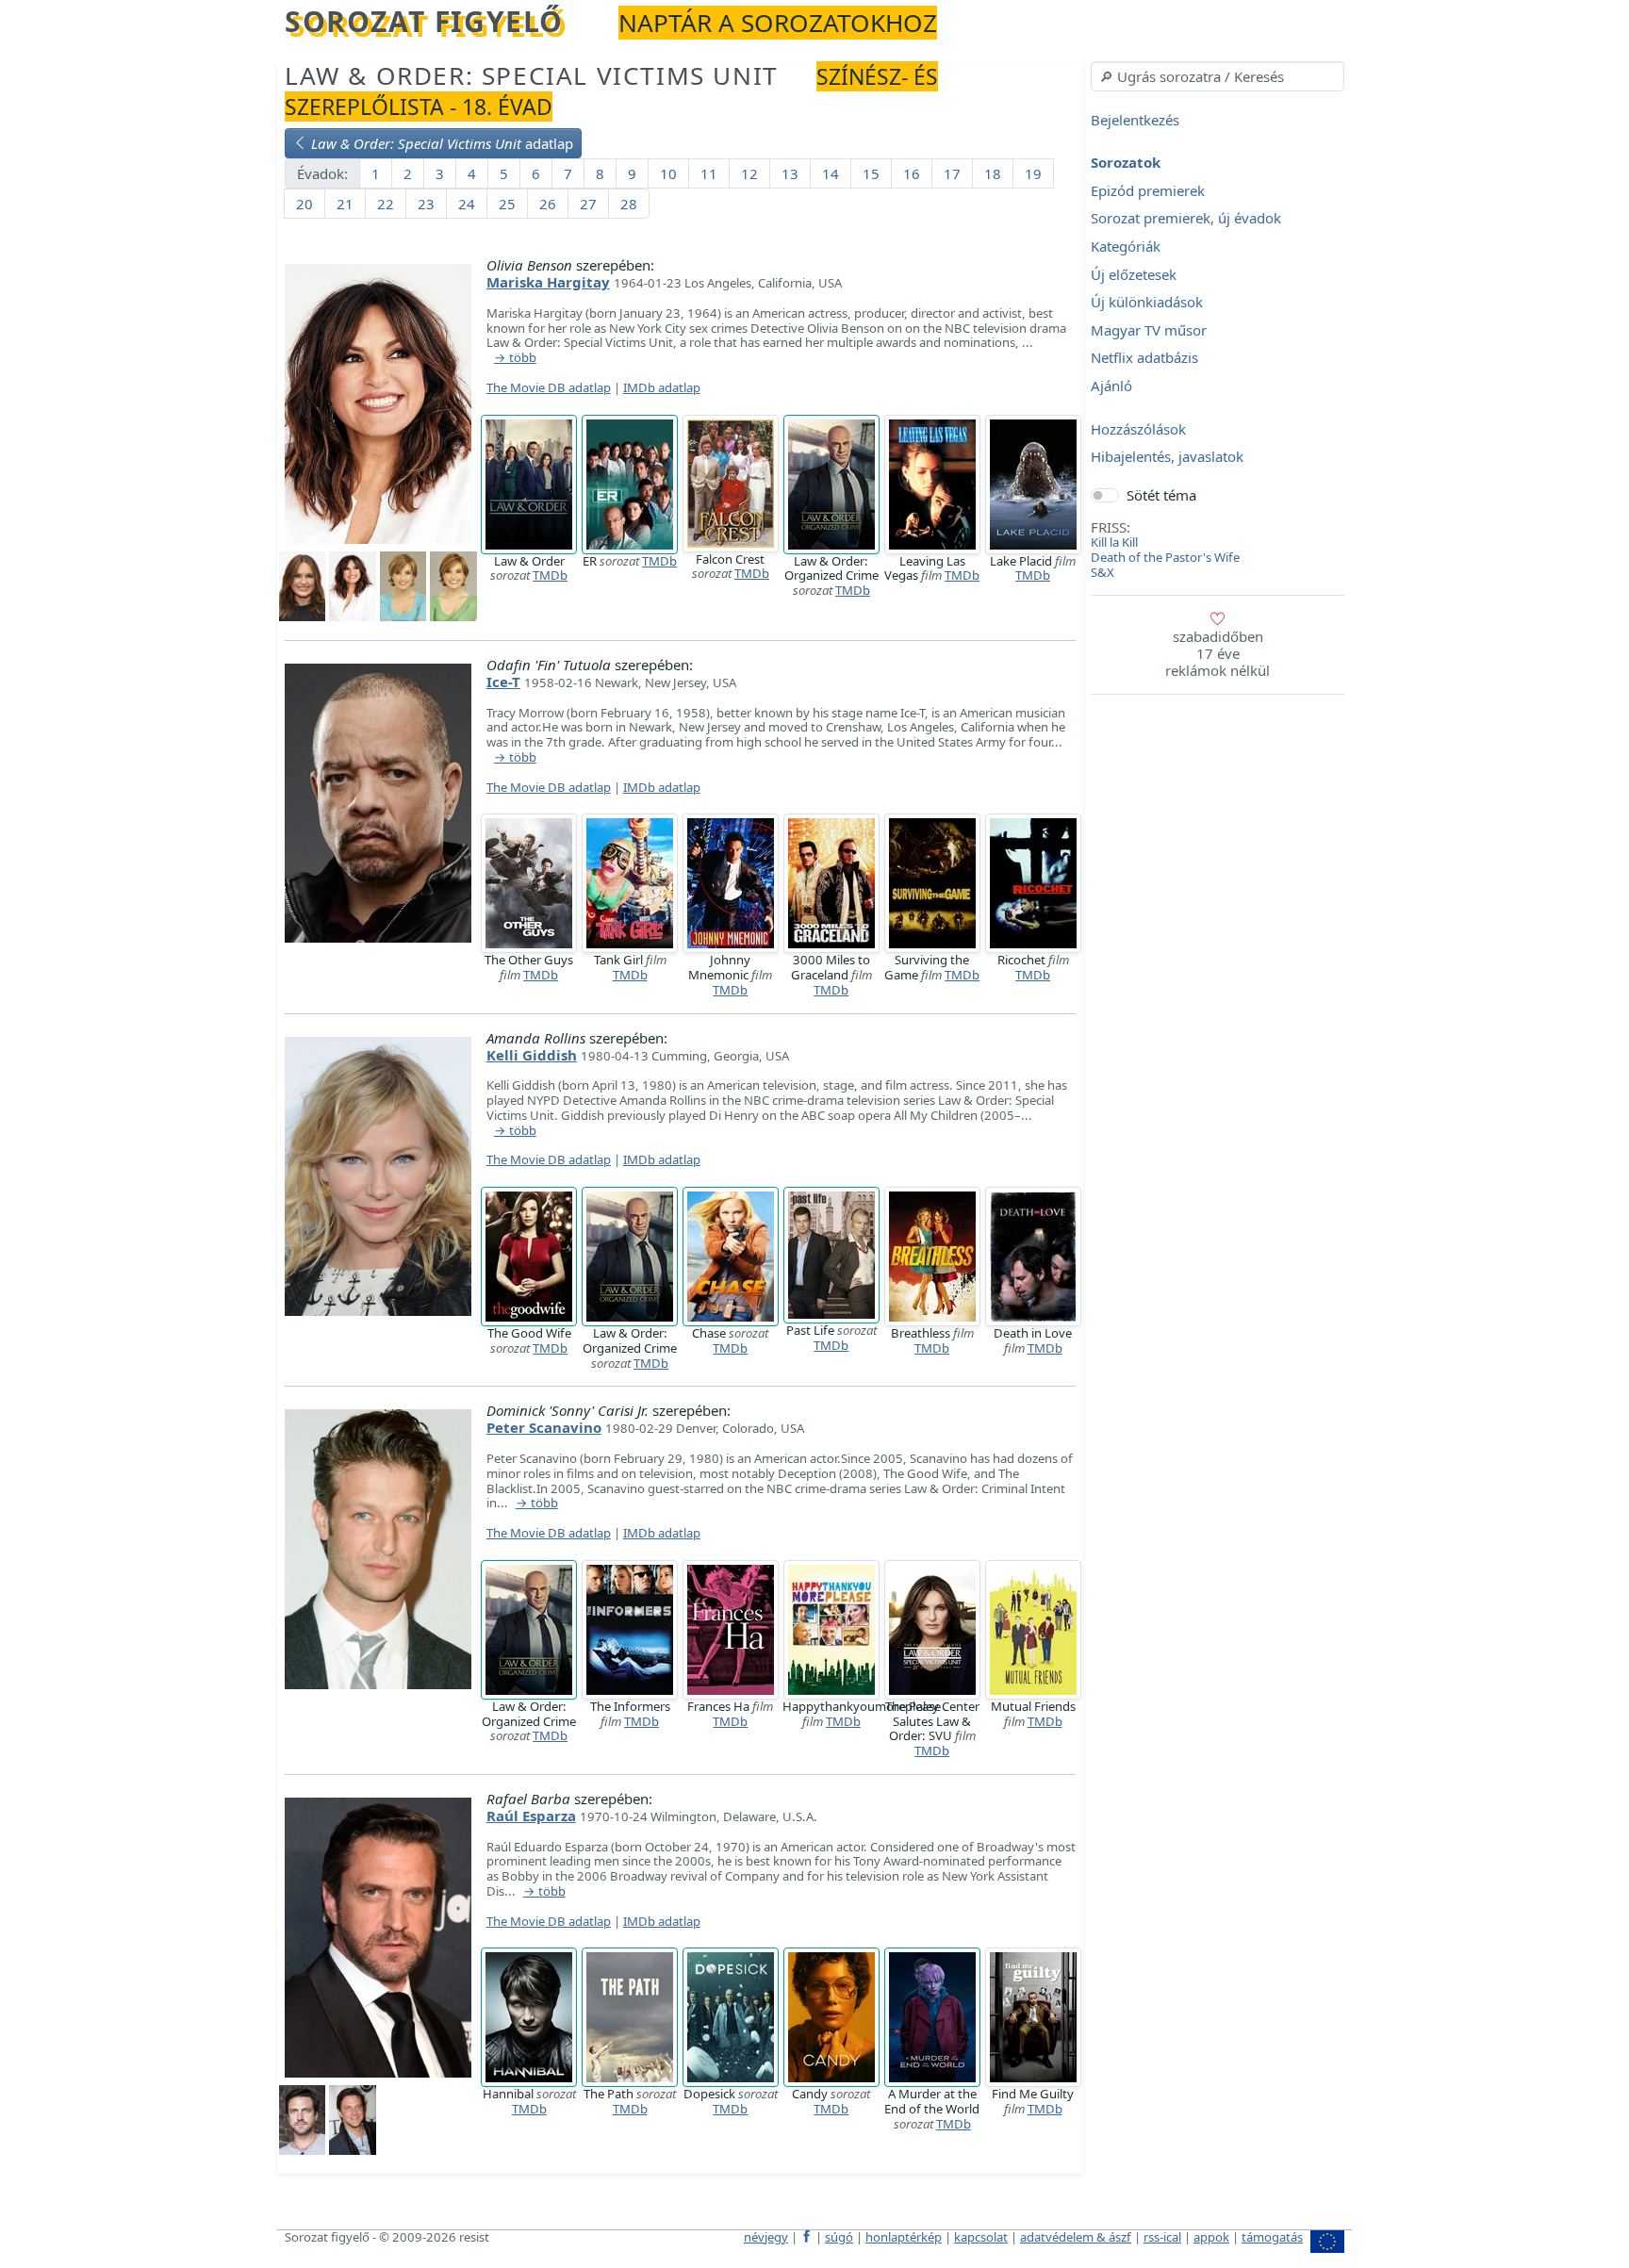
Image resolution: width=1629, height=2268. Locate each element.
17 (952, 173)
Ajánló (1111, 386)
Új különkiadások (1147, 303)
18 (993, 173)
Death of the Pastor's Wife (1165, 557)
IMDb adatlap (662, 387)
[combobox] (1218, 76)
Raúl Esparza (531, 1816)
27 (588, 204)
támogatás (1272, 2237)
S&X (1102, 572)
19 (1033, 173)
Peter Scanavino (544, 1427)
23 (426, 204)
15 (871, 173)
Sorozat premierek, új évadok (1186, 219)
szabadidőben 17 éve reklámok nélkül (1218, 653)
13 (790, 173)
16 (912, 173)
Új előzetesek (1134, 274)
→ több (515, 358)
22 (386, 204)
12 (749, 173)
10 (668, 173)
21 (345, 204)
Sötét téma (1161, 495)
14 (831, 173)
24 (467, 204)
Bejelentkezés (1135, 120)
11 (709, 173)
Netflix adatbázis (1144, 358)
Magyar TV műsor (1149, 330)
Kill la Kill (1114, 542)
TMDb (550, 575)
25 (507, 204)
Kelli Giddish (532, 1055)
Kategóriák (1126, 246)
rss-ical (1162, 2237)
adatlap (442, 143)
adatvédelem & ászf (1076, 2237)
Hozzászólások (1138, 429)
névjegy (766, 2237)
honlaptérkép (904, 2237)
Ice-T (503, 682)
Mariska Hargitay (548, 282)
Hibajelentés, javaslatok (1167, 457)
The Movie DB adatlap (549, 387)
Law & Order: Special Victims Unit (532, 75)
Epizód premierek (1148, 190)
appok (1211, 2237)
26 (548, 204)
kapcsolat (981, 2237)
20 (304, 204)
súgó (839, 2237)
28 (629, 204)
